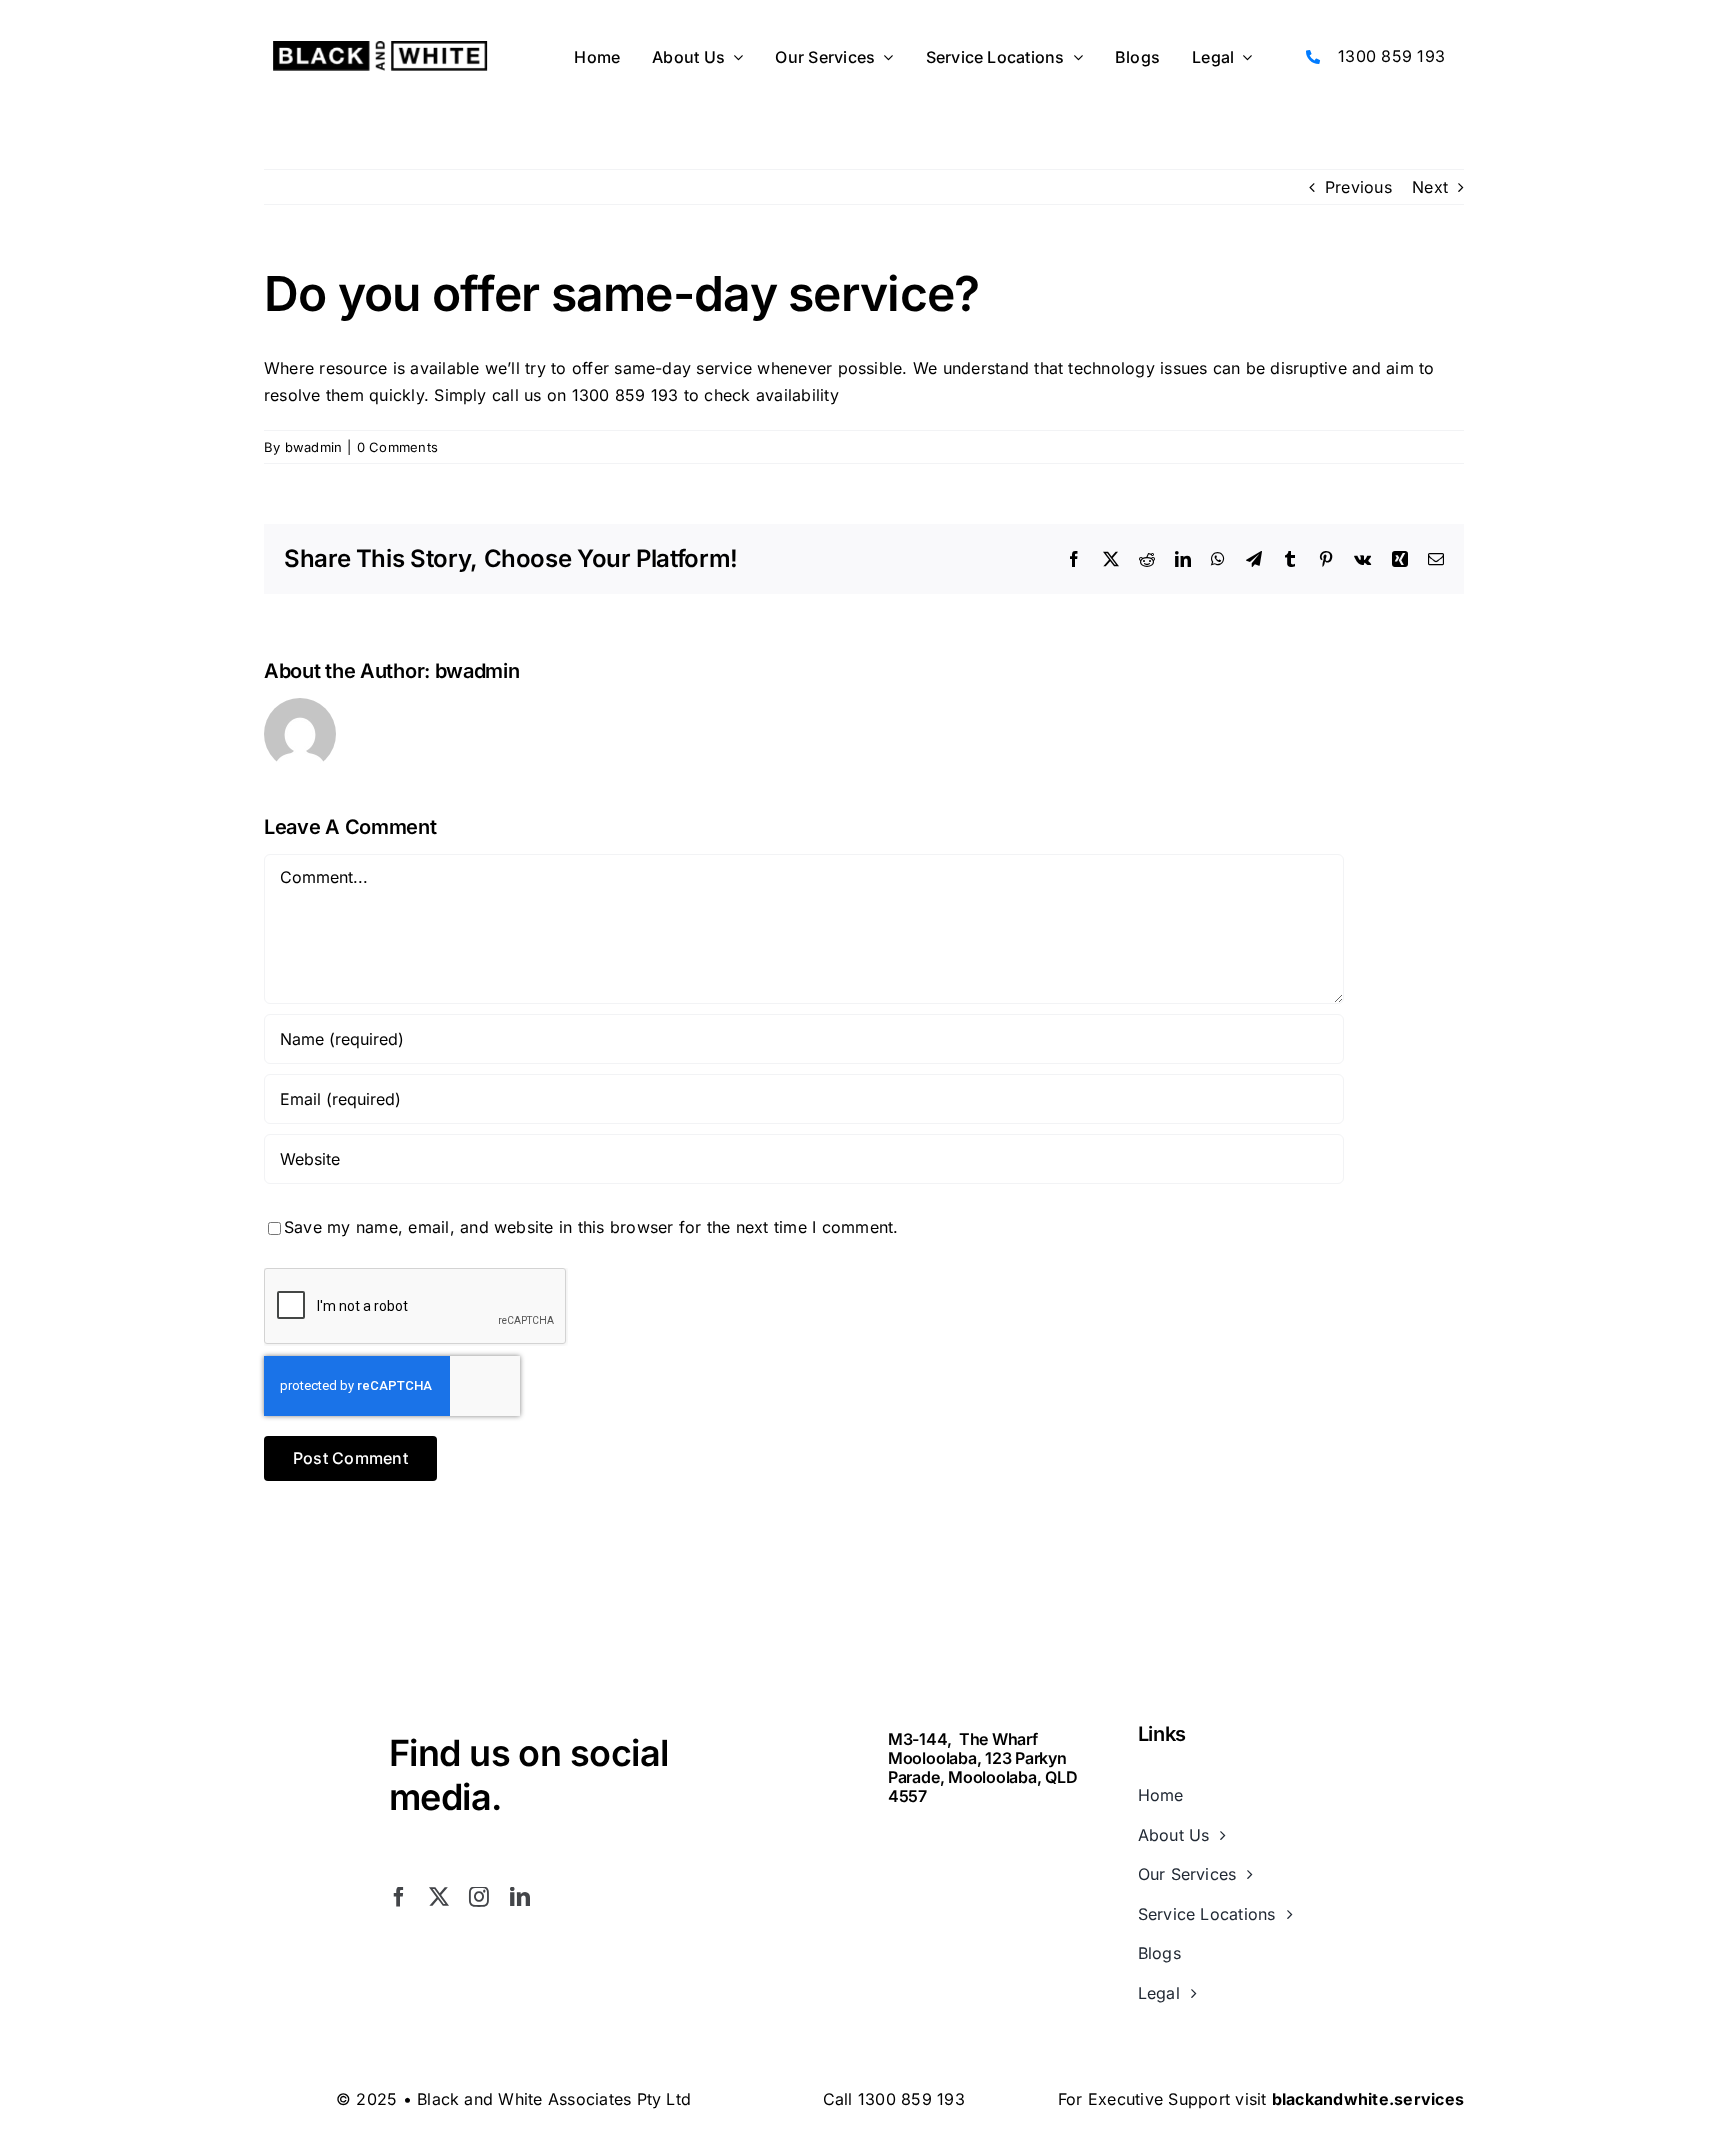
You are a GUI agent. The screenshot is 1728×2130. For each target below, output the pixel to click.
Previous (1358, 187)
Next (1430, 187)
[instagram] (479, 1897)
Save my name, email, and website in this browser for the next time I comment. (591, 1227)
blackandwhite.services (1368, 2099)
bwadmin (314, 447)
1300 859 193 (1391, 56)
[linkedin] (520, 1897)
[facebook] (399, 1897)
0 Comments (397, 447)
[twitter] (439, 1897)
